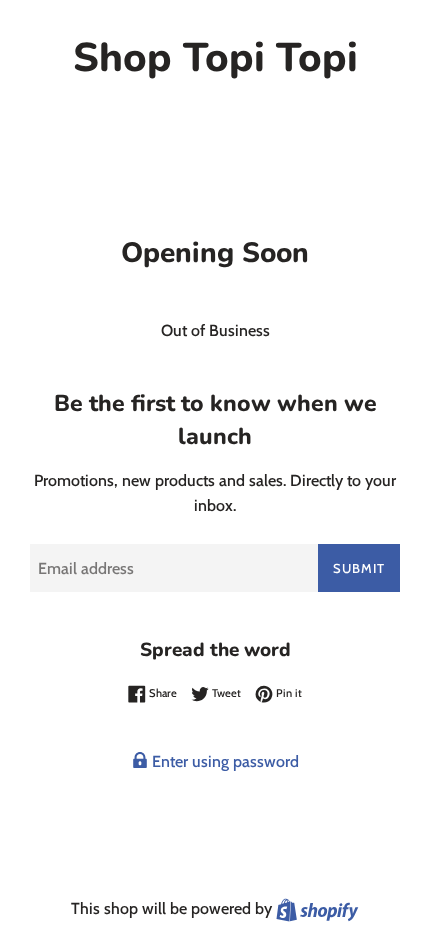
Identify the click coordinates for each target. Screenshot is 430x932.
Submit (359, 568)
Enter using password (223, 761)
